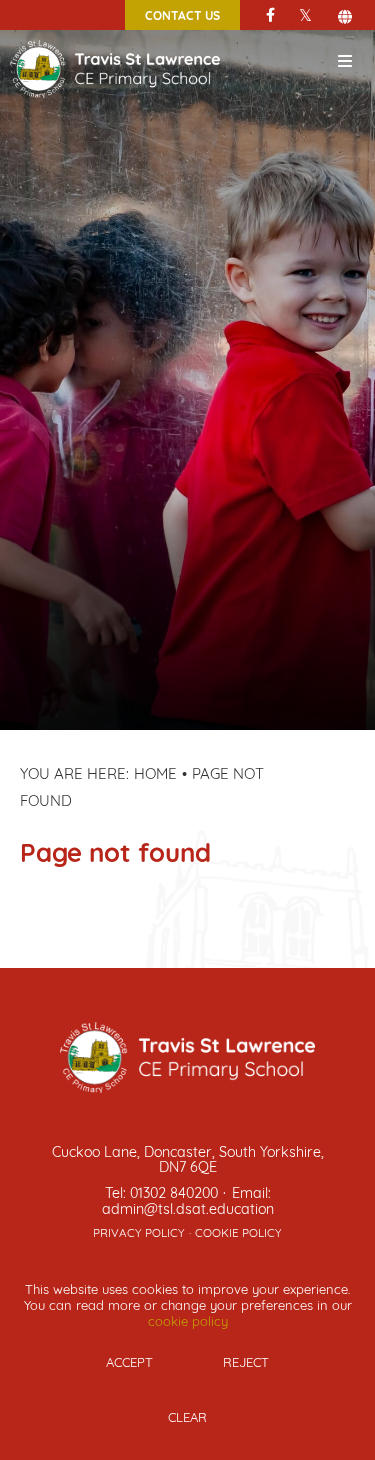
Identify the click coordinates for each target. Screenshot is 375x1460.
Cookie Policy (238, 1232)
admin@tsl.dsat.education (188, 1207)
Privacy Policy (139, 1232)
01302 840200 (174, 1191)
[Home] (115, 39)
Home (155, 772)
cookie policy (188, 1320)
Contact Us (182, 15)
